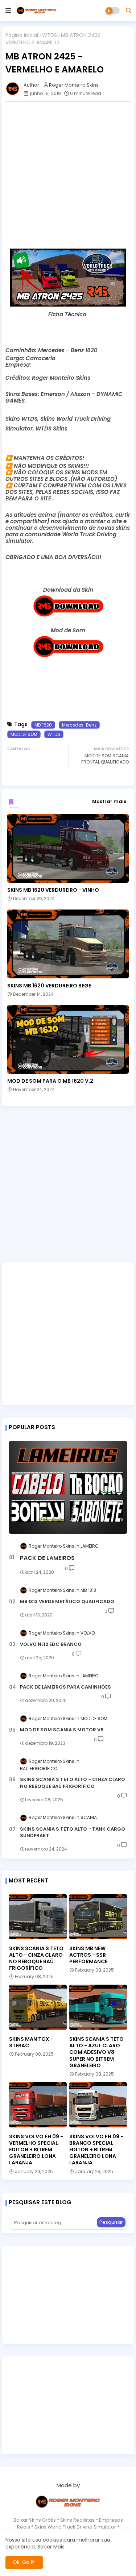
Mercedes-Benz (79, 725)
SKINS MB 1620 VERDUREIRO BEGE (49, 986)
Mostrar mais (109, 801)
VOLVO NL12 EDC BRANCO (51, 1644)
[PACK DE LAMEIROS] (68, 1487)
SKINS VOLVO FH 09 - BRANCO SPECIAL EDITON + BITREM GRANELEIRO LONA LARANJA (96, 2150)
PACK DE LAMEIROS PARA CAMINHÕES (65, 1687)
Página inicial (22, 35)
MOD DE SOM (24, 734)
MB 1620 (43, 725)
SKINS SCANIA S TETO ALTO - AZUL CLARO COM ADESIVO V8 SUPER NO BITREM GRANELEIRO (96, 2052)
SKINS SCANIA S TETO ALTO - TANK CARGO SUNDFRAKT (73, 1832)
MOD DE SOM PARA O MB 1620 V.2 (50, 1081)
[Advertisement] (68, 175)
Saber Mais (51, 2547)
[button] (129, 11)
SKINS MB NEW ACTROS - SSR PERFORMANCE (88, 1955)
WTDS (50, 35)
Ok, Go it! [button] (24, 2562)
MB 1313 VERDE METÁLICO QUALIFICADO (67, 1602)
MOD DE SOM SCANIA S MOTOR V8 (62, 1730)
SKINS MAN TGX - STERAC (31, 2042)
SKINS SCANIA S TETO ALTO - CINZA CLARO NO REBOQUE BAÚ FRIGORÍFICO (73, 1783)
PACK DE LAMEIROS (47, 1558)
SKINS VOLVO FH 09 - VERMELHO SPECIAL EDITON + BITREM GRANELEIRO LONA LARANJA (36, 2150)
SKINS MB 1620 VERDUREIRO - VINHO (53, 890)
